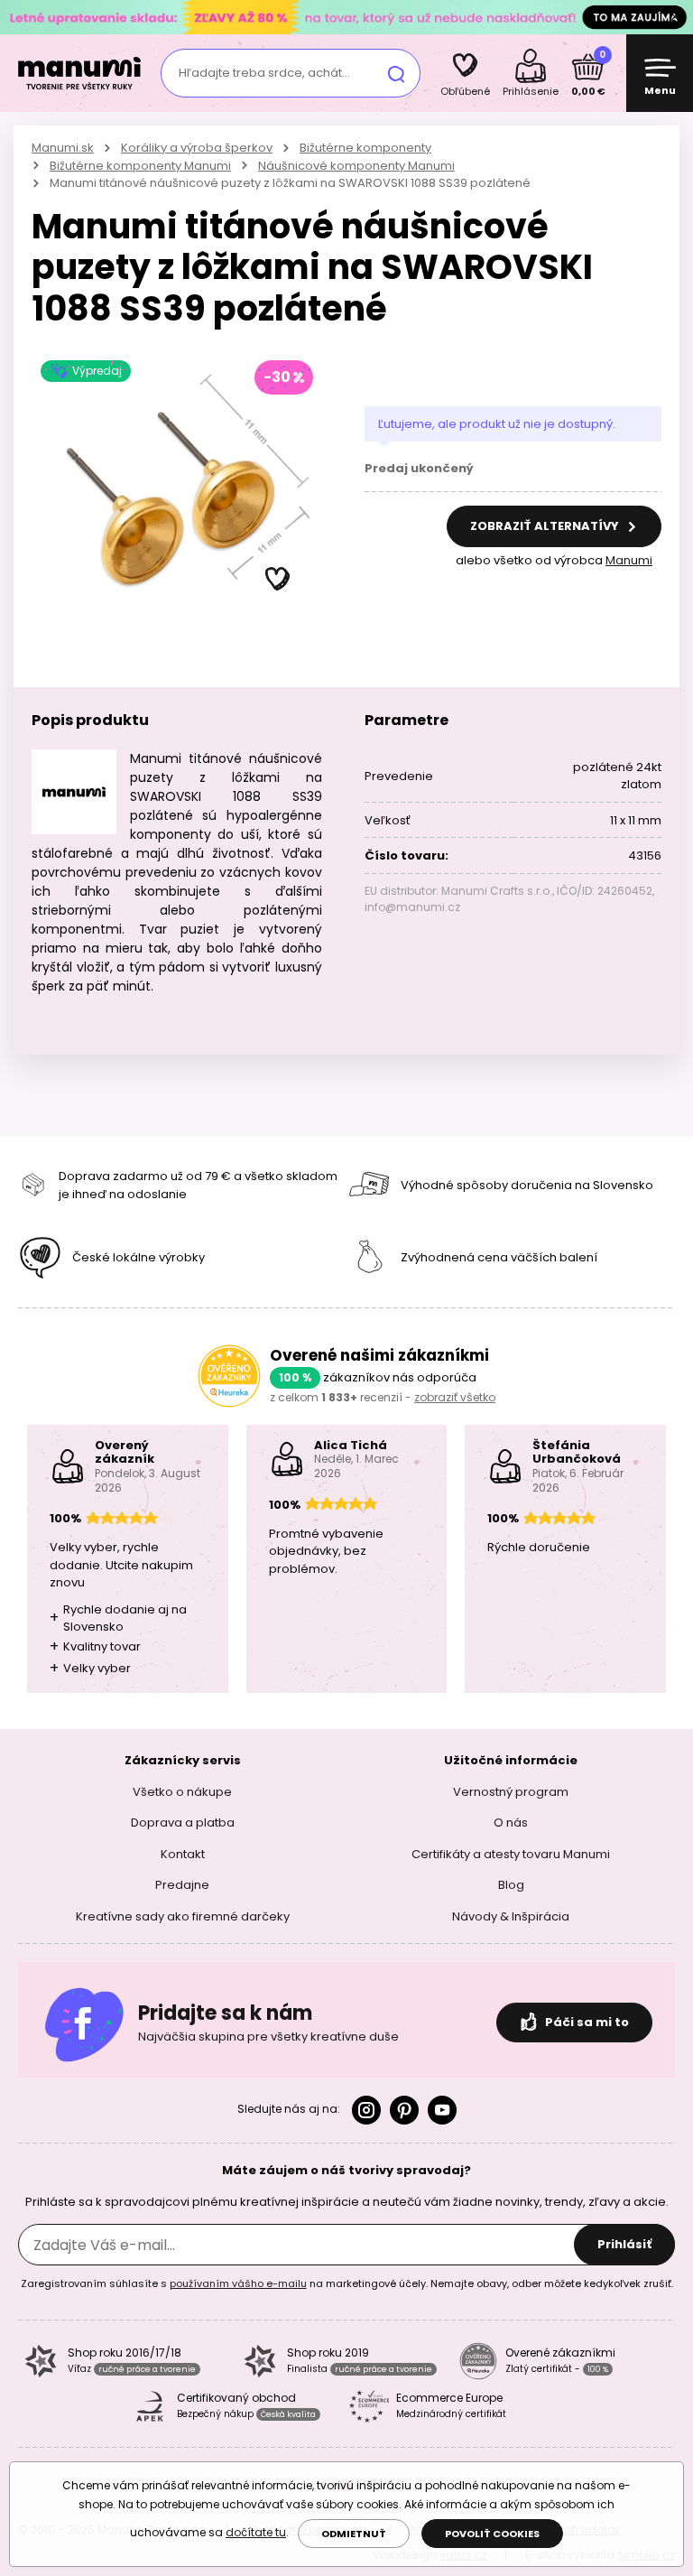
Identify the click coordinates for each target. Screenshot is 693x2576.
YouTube (442, 2110)
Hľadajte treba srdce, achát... (264, 73)
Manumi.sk (63, 148)
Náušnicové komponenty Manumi (356, 166)
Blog (511, 1885)
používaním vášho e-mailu (238, 2283)
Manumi (629, 560)
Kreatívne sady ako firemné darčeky (183, 1916)
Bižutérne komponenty (365, 148)
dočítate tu (256, 2532)
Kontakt (183, 1853)
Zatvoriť (675, 17)
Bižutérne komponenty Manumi (140, 166)
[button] (278, 580)
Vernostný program (511, 1791)
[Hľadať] (396, 73)
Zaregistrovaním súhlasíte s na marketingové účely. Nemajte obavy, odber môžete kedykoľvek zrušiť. (347, 2283)
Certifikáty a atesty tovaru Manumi (511, 1853)
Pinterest (404, 2110)
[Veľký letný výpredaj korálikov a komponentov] (346, 17)
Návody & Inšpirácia (511, 1916)
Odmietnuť (354, 2534)
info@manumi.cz (412, 907)
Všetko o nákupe (182, 1791)
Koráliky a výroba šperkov (197, 148)
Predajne (182, 1885)
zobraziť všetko (455, 1397)
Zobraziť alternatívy (546, 526)
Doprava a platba (183, 1823)
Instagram (366, 2110)
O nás (511, 1823)
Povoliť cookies (492, 2534)
